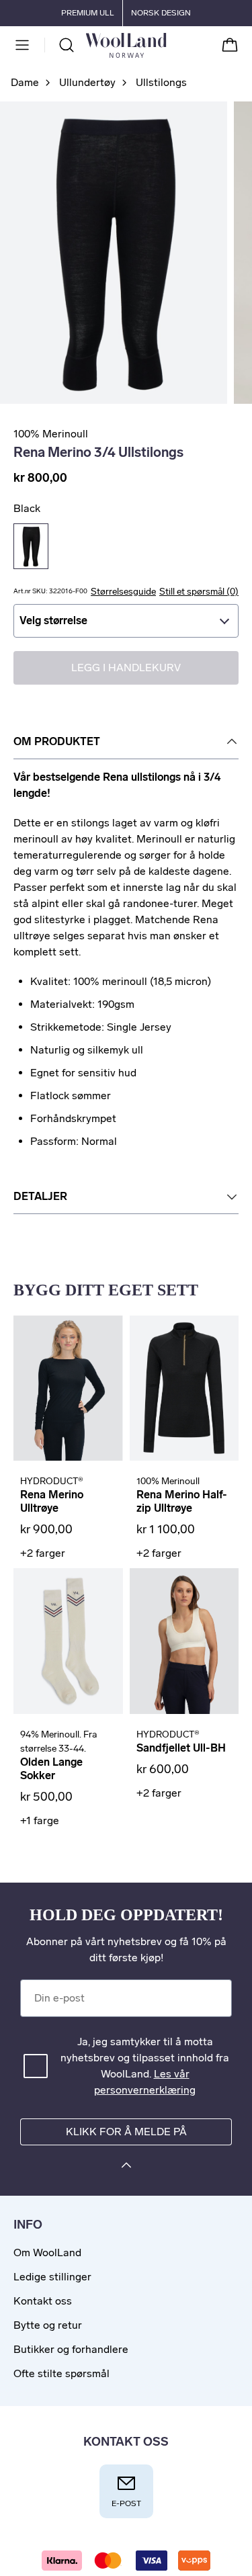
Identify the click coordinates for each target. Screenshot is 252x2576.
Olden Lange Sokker (51, 1769)
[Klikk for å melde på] (126, 2167)
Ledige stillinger (52, 2277)
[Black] (31, 546)
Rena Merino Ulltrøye (52, 1501)
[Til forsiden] (167, 45)
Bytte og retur (48, 2325)
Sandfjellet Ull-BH (181, 1748)
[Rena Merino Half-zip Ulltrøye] (184, 1388)
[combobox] (126, 621)
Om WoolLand (47, 2252)
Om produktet (57, 741)
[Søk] (67, 45)
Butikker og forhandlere (71, 2349)
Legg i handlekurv (126, 668)
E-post (126, 2503)
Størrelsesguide (123, 592)
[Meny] (22, 45)
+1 (40, 1820)
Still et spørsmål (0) (199, 592)
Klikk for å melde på (126, 2132)
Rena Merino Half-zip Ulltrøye (182, 1501)
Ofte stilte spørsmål (61, 2373)
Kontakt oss (43, 2301)
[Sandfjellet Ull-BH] (184, 1641)
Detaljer (40, 1196)
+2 (43, 1553)
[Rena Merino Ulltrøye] (68, 1388)
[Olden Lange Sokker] (68, 1641)
